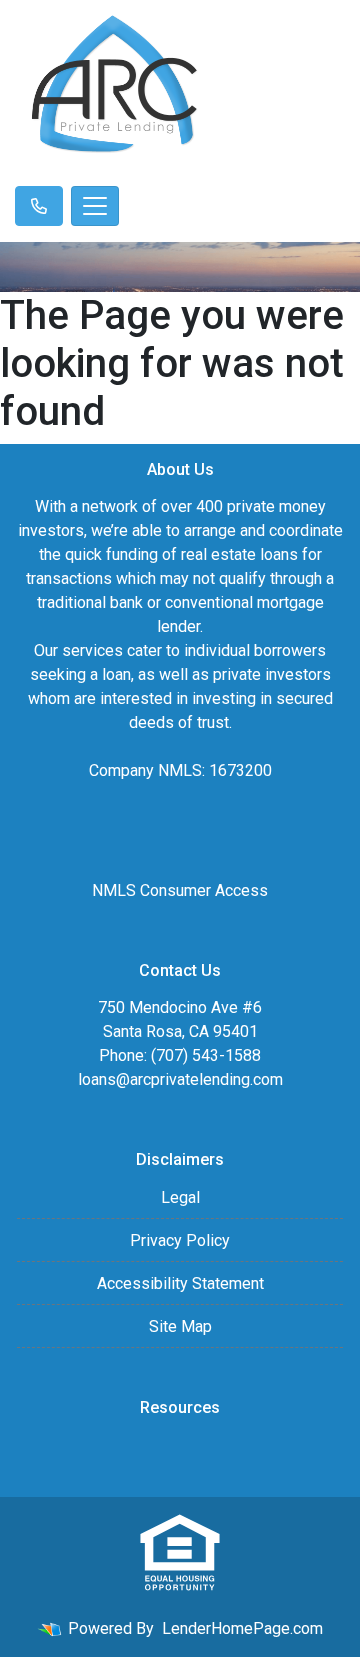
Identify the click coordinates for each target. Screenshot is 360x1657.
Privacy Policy (180, 1240)
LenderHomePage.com (242, 1628)
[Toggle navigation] (95, 206)
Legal (180, 1197)
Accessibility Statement (180, 1283)
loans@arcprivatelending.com (180, 1079)
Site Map (180, 1326)
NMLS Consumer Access (180, 890)
